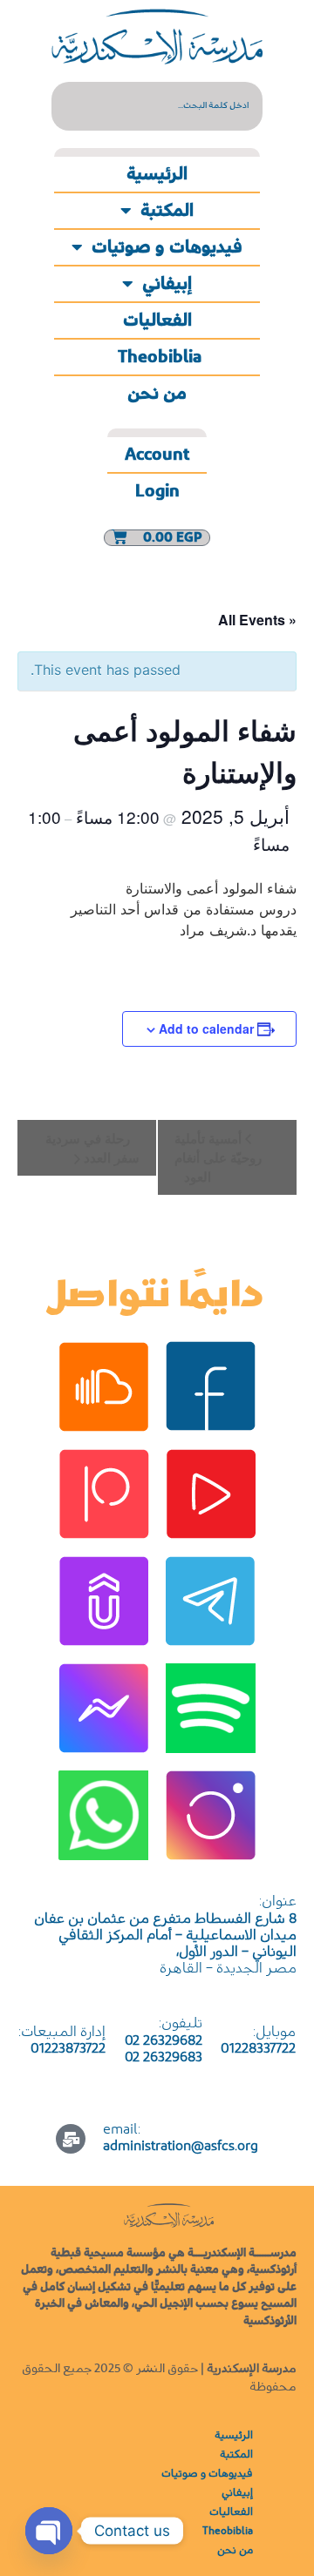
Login (157, 491)
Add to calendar (206, 1028)
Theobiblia (157, 357)
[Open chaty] (49, 2531)
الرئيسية (157, 174)
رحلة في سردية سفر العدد (92, 1148)
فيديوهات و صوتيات (167, 247)
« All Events (257, 620)
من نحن (157, 394)
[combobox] (157, 106)
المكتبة (167, 211)
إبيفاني (167, 284)
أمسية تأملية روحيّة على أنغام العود (218, 1157)
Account (157, 455)
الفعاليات (157, 320)
